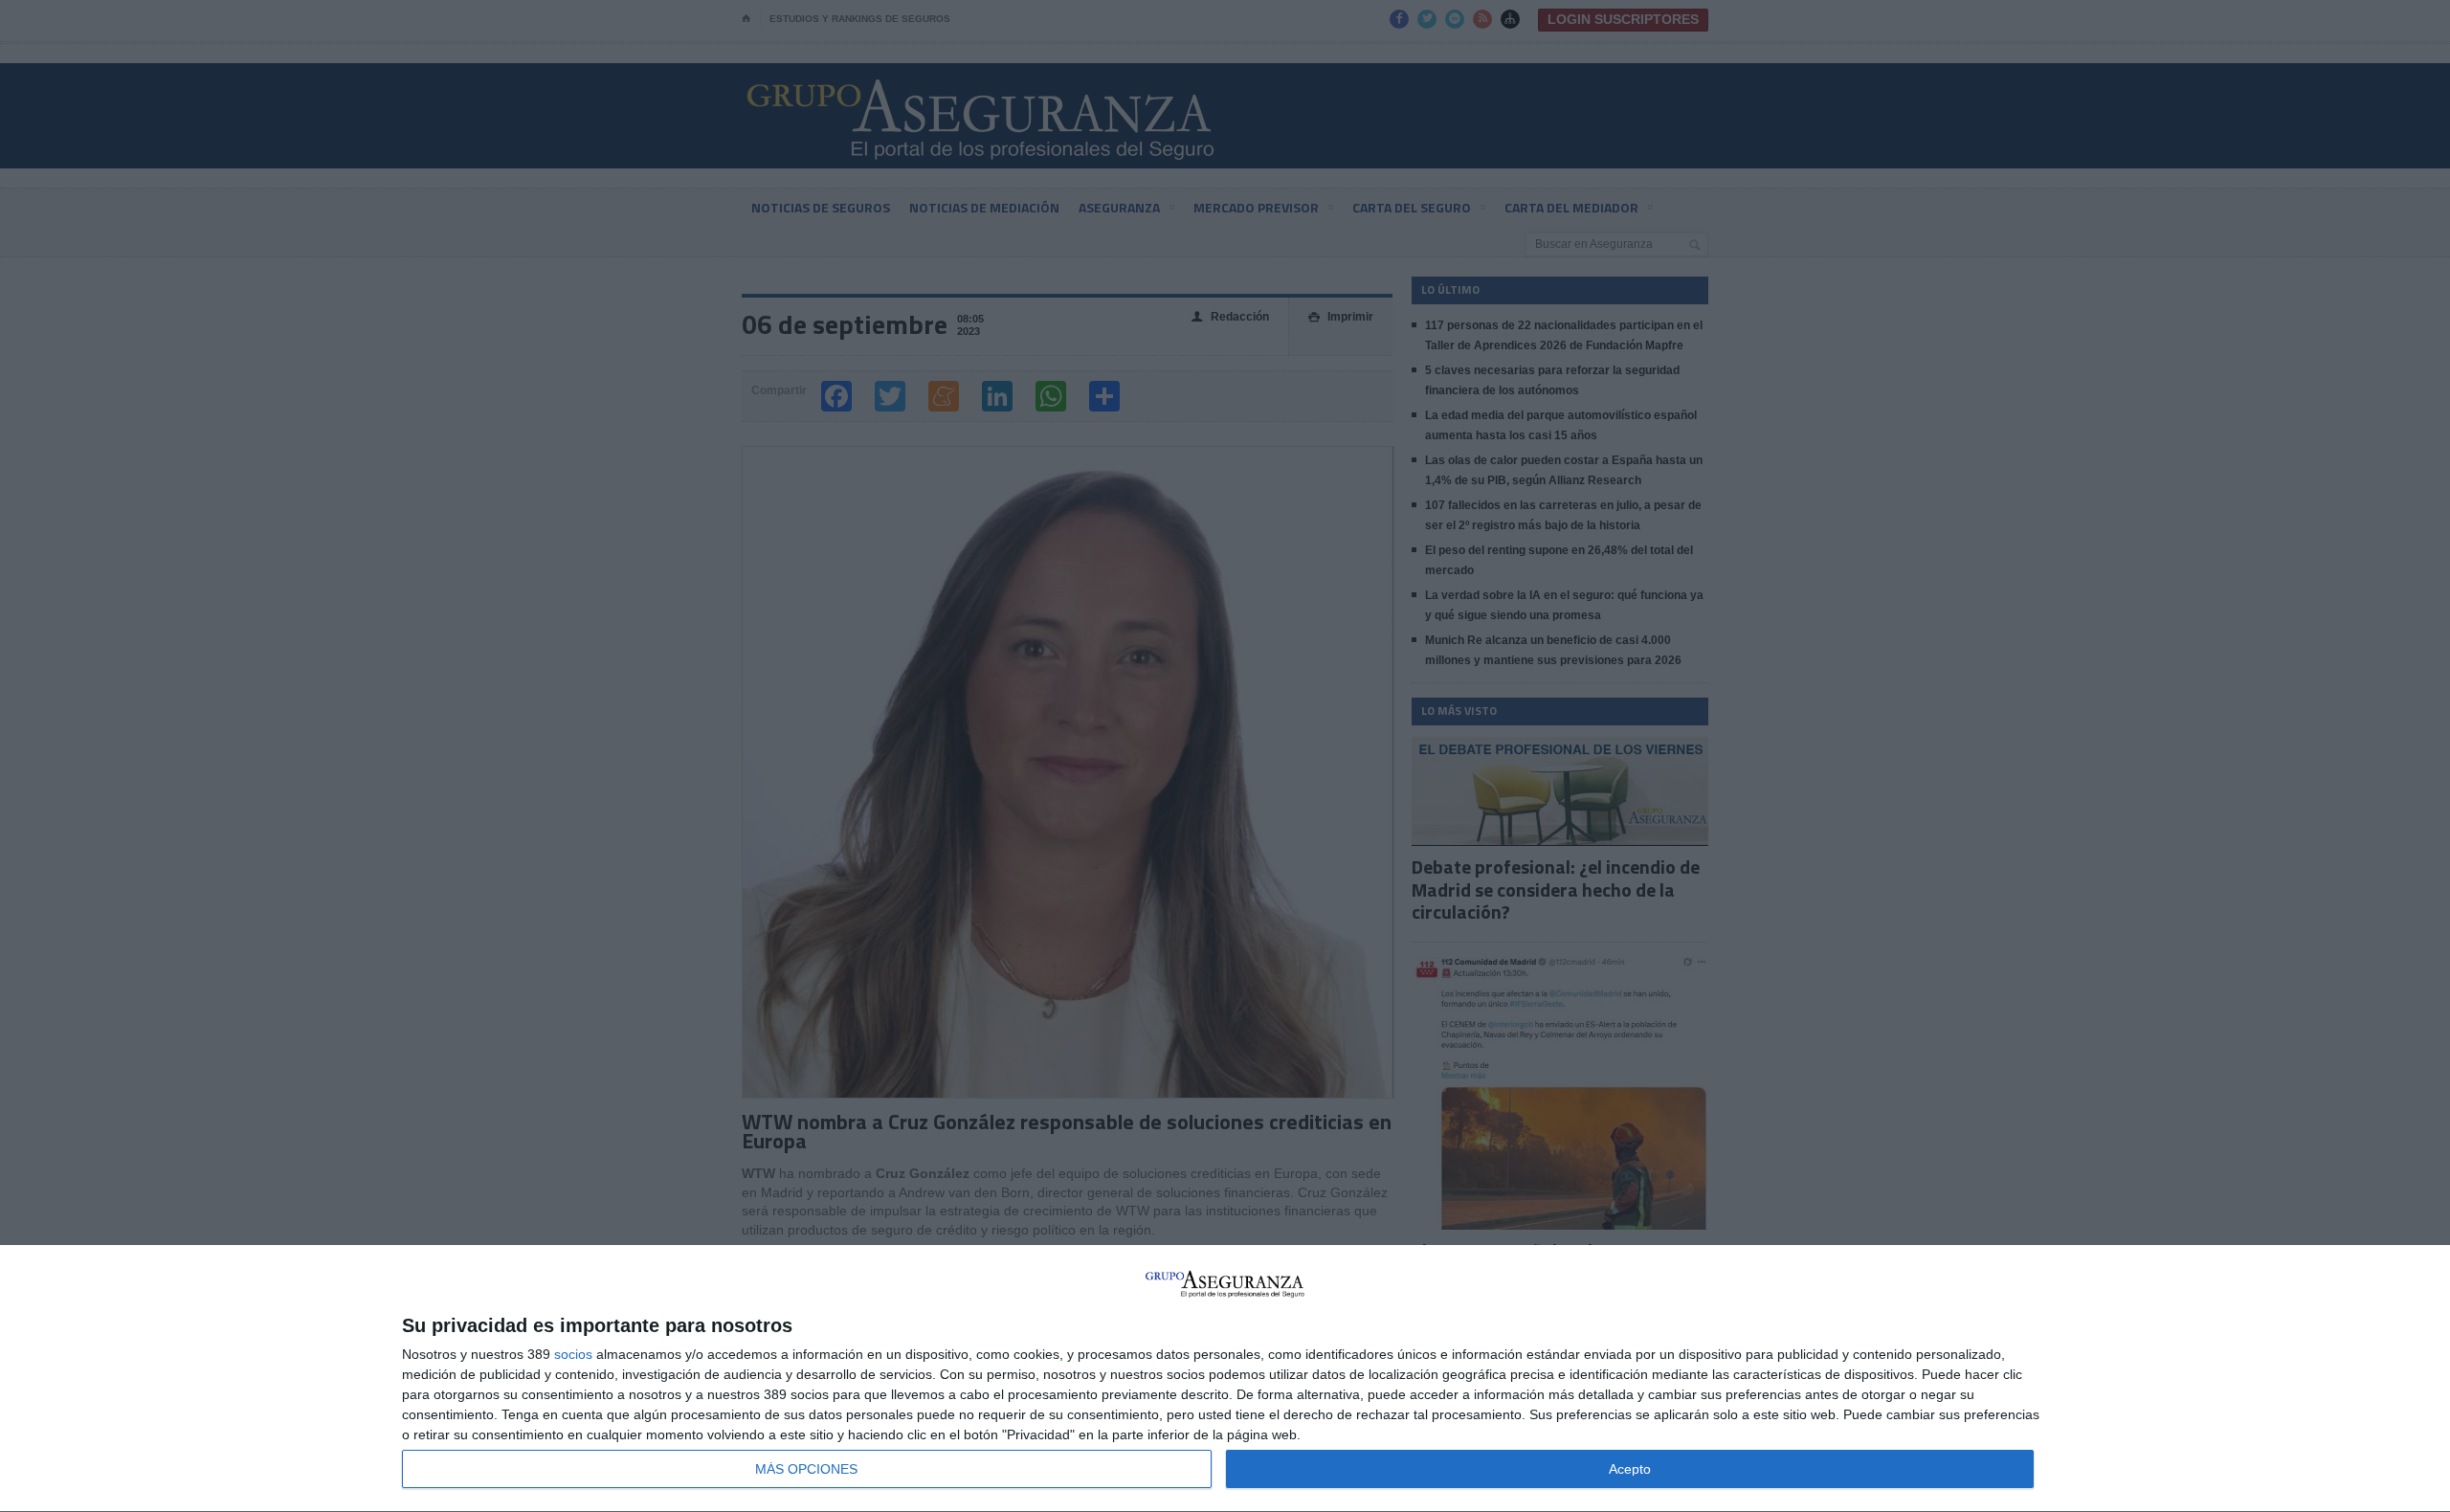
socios (573, 1354)
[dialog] (1225, 1379)
